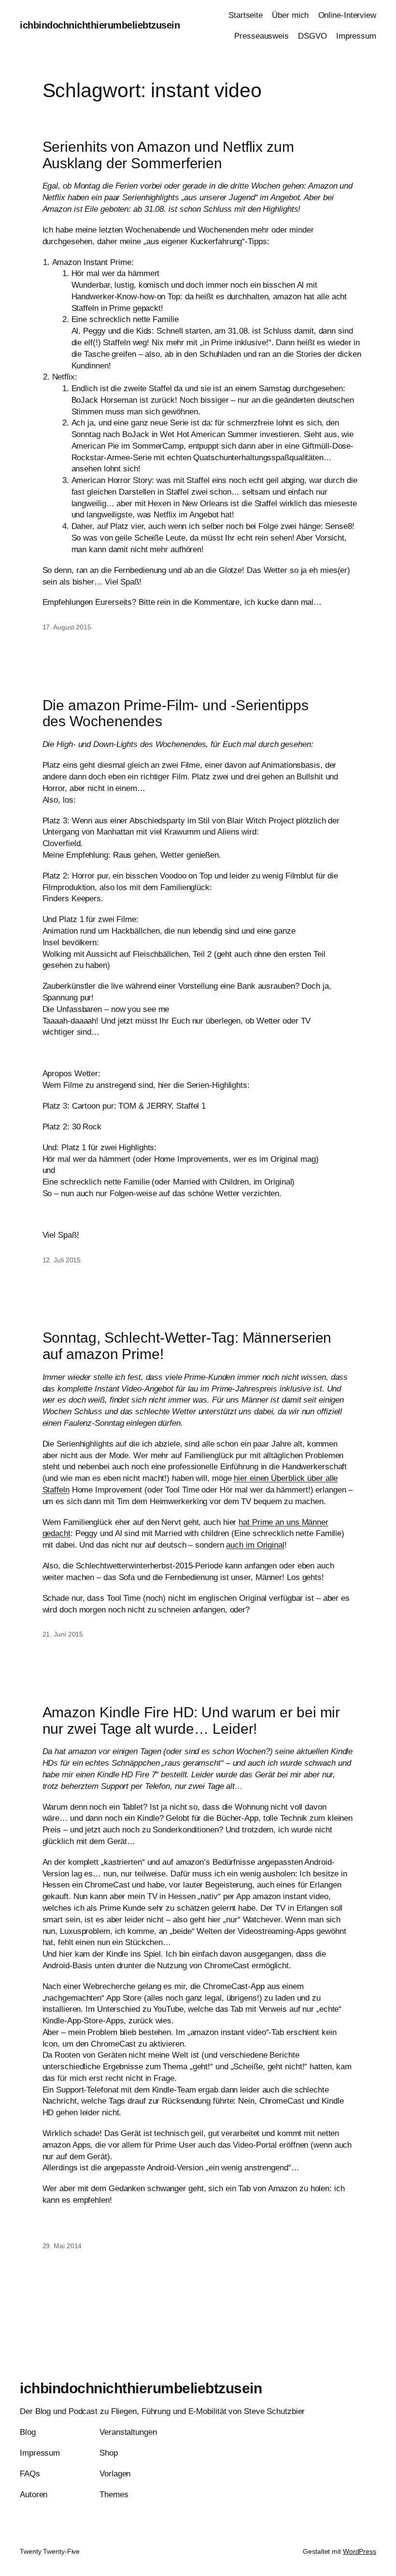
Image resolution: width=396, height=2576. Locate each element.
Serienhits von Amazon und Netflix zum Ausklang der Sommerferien (168, 155)
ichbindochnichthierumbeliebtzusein (100, 25)
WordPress (360, 2551)
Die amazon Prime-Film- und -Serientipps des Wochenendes (176, 713)
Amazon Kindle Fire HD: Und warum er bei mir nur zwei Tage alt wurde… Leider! (191, 1720)
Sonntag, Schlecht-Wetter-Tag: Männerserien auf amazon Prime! (187, 1346)
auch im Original (255, 1545)
